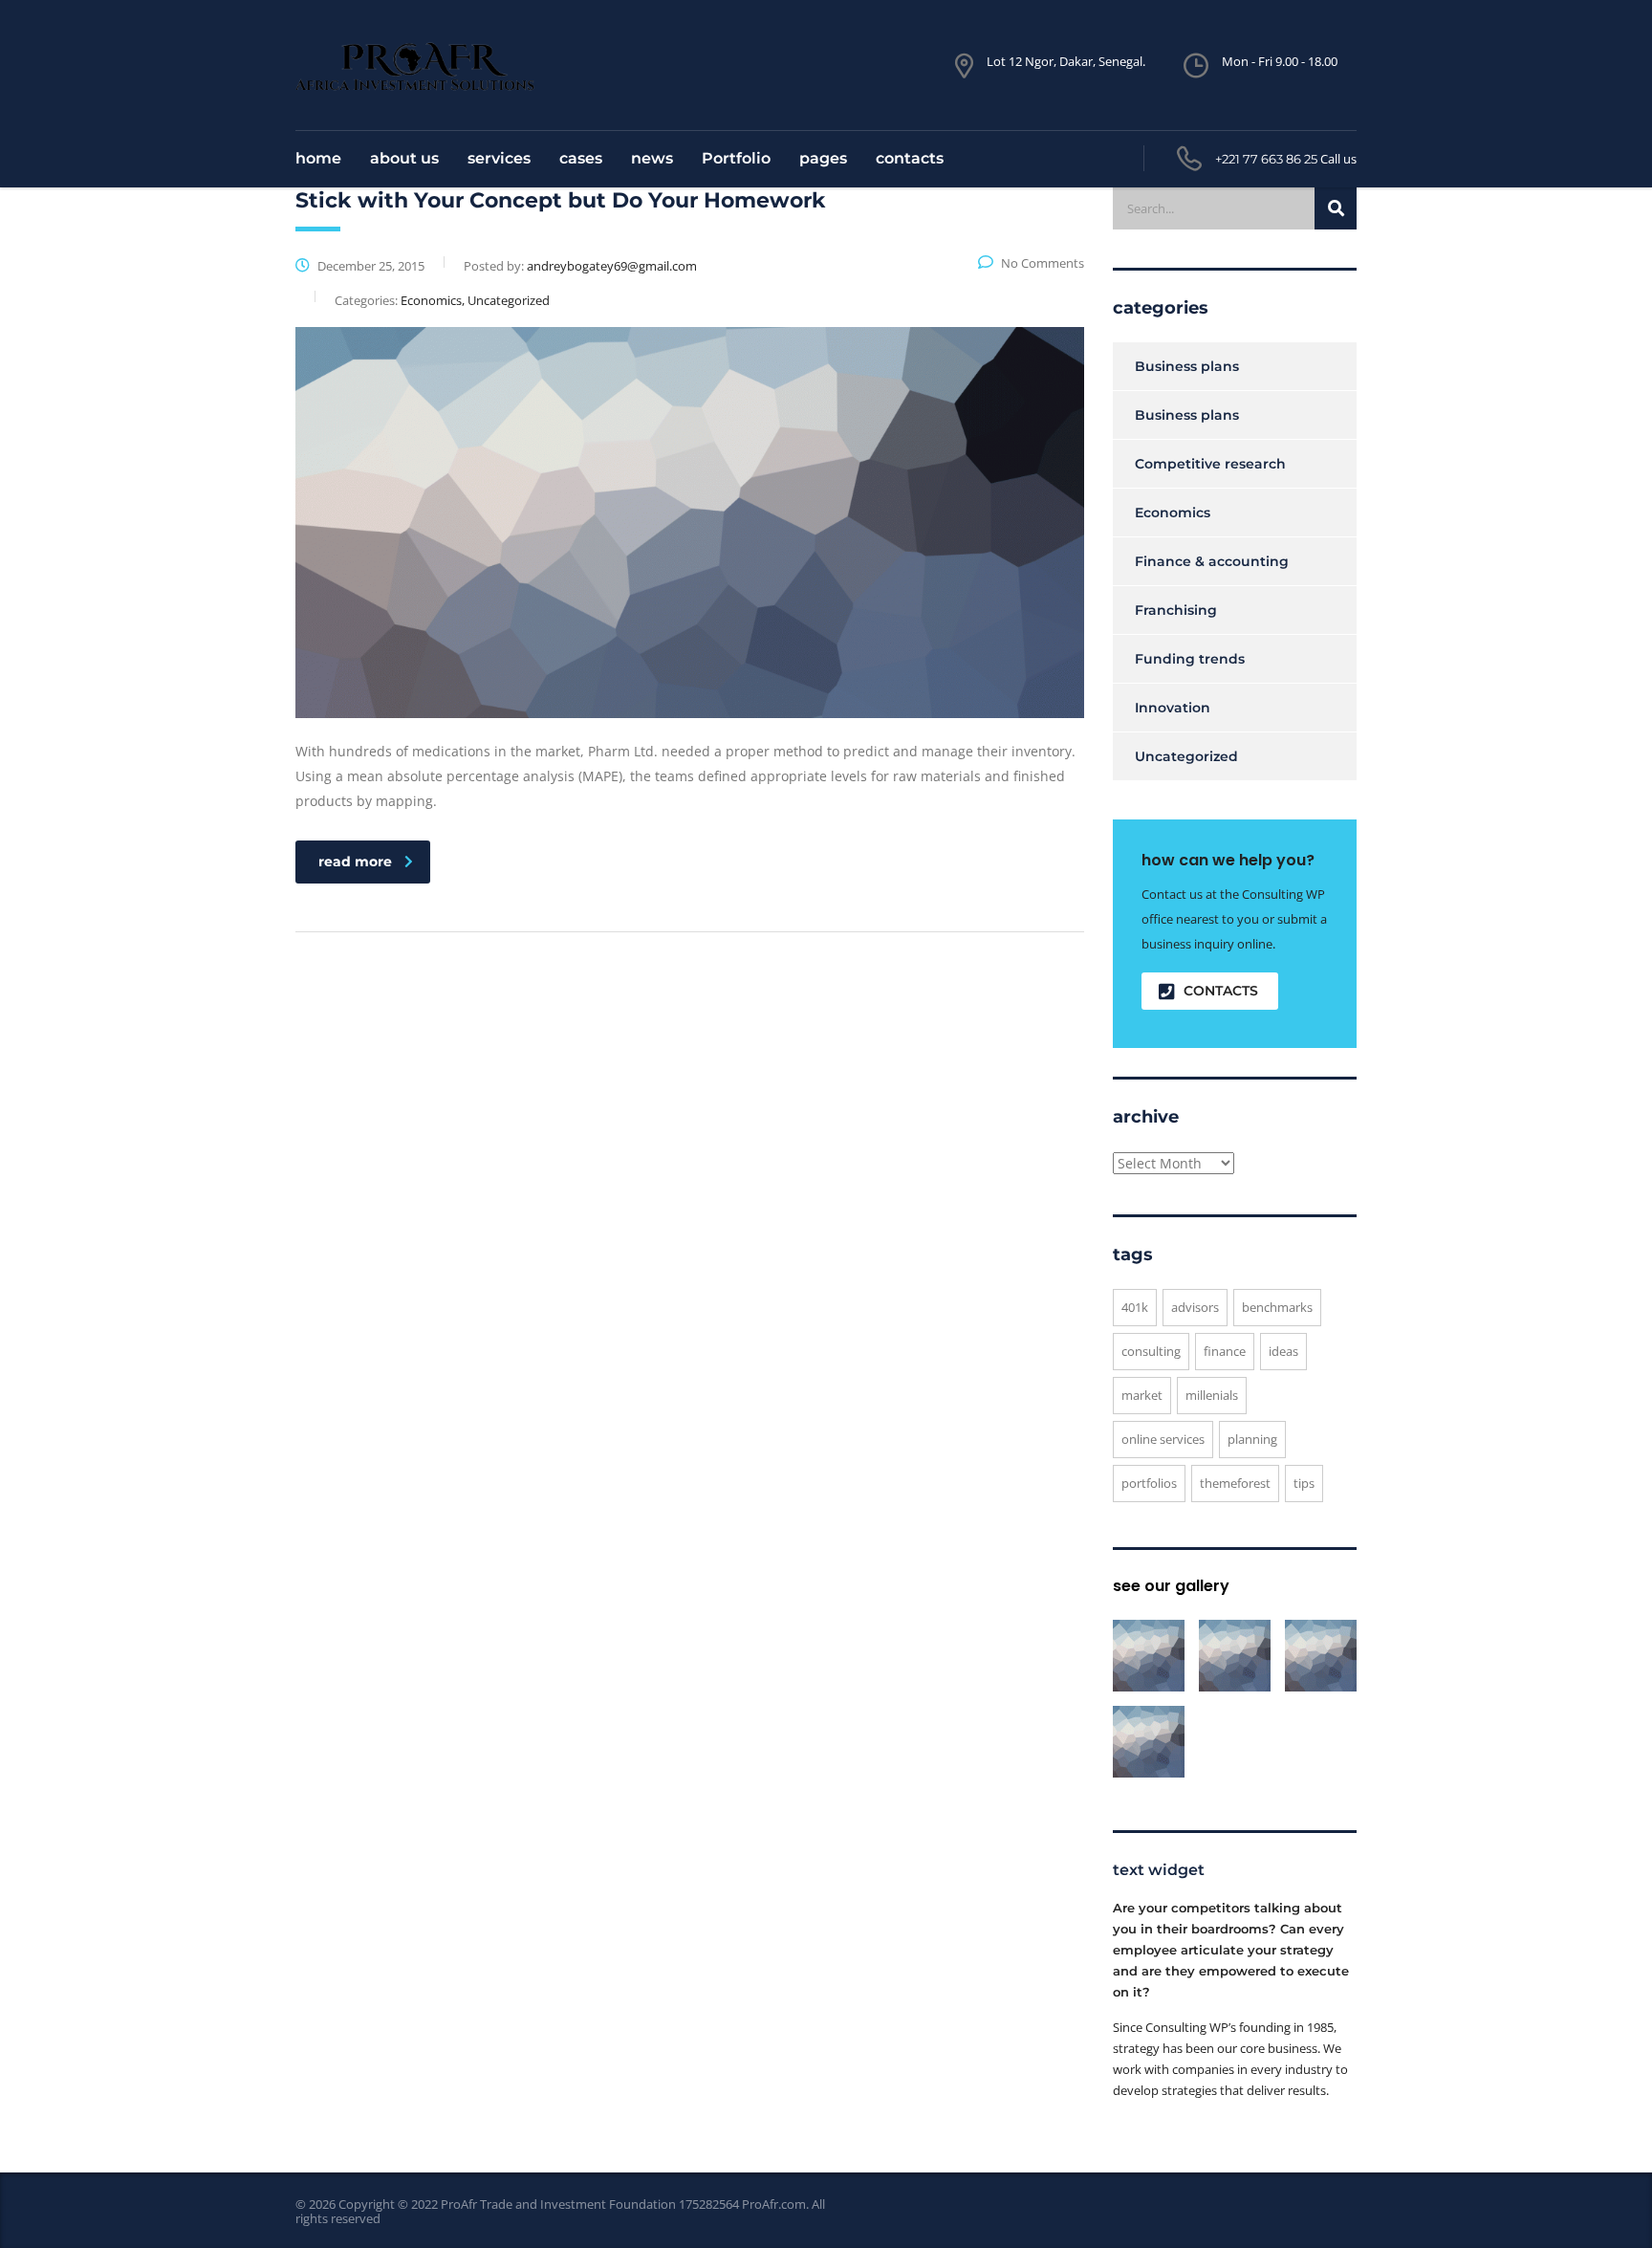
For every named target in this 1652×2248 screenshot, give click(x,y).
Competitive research (1210, 464)
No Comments (1043, 263)
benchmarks (1277, 1307)
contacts (910, 158)
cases (581, 158)
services (499, 158)
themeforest (1235, 1483)
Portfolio (736, 158)
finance (1225, 1351)
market (1142, 1395)
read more (355, 862)
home (318, 158)
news (652, 158)
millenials (1212, 1395)
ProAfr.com (774, 2204)
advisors (1195, 1307)
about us (404, 158)
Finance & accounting (1212, 561)
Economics (1173, 513)
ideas (1283, 1351)
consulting (1151, 1351)
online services (1163, 1439)
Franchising (1176, 610)
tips (1304, 1483)
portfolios (1149, 1483)
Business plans (1187, 366)
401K (1135, 1307)
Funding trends (1190, 659)
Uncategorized (1186, 756)
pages (823, 158)
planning (1252, 1439)
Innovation (1173, 708)
